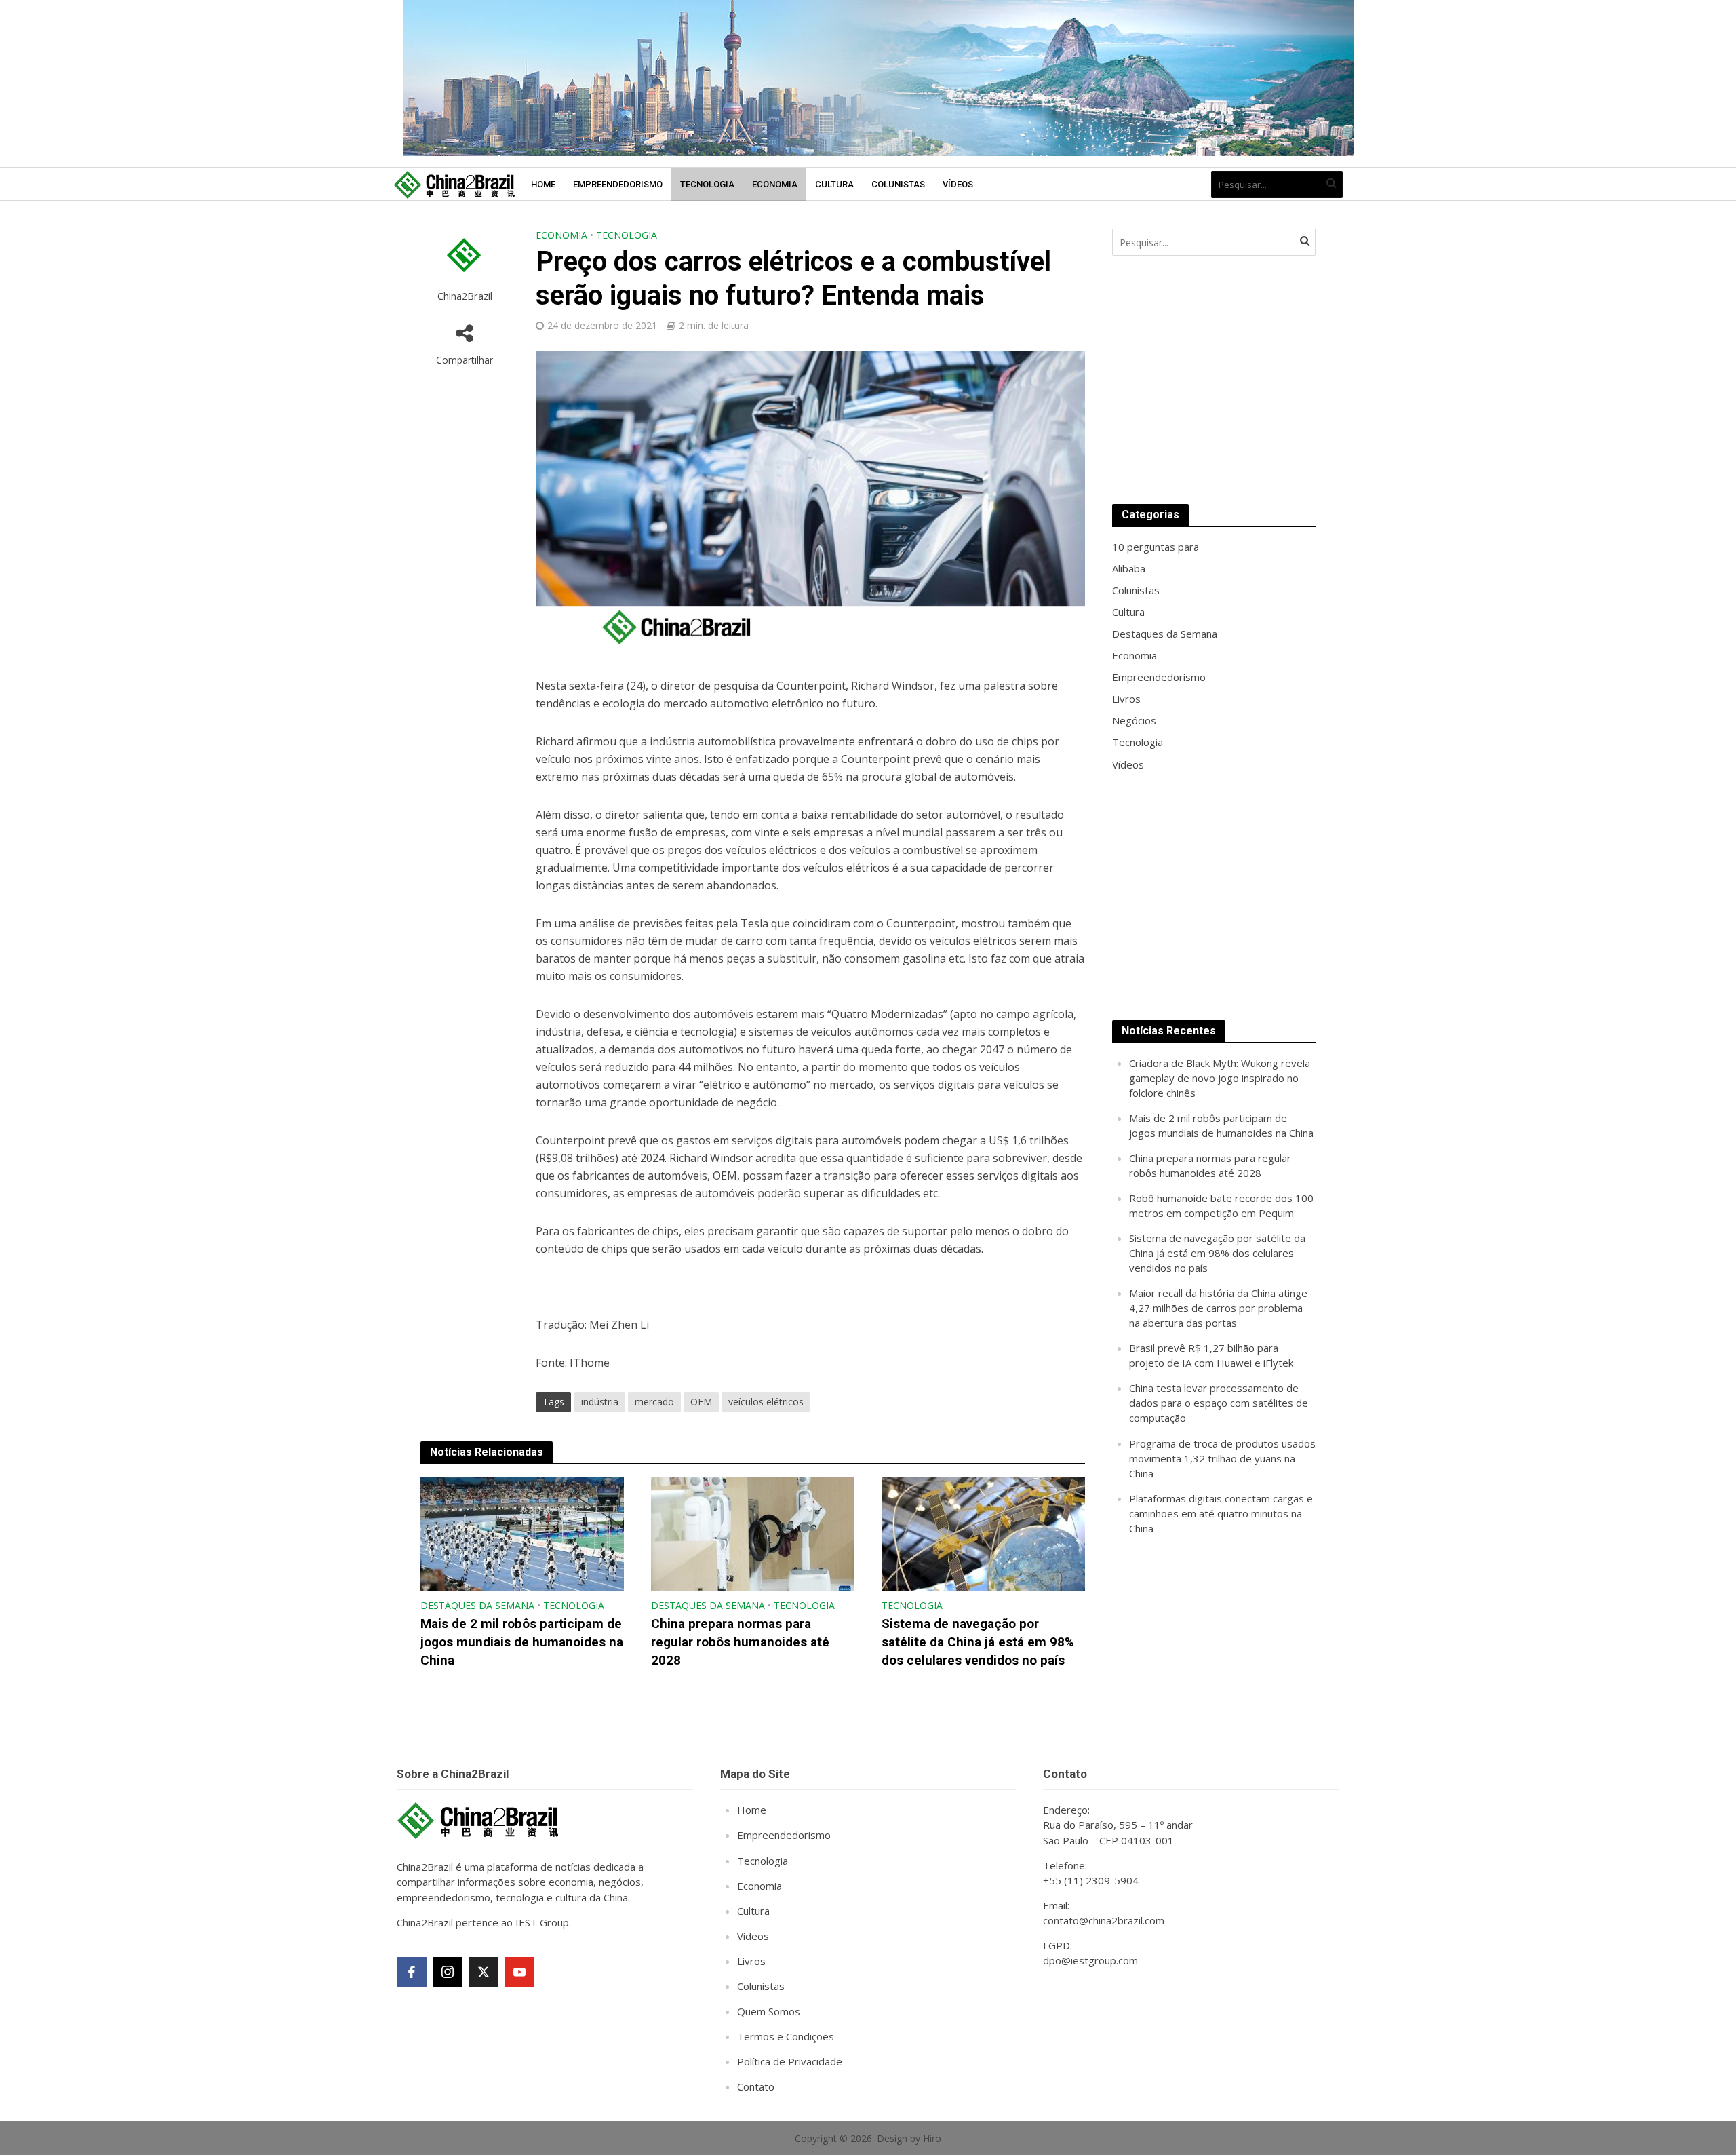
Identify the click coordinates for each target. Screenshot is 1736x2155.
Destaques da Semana (477, 1605)
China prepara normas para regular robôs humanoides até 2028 (740, 1642)
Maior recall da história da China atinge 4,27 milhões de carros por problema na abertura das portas (1218, 1308)
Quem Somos (769, 2011)
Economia (775, 184)
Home (543, 184)
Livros (751, 1961)
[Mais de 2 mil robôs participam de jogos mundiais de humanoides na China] (522, 1532)
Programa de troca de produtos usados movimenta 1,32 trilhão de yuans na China (1222, 1458)
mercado (654, 1402)
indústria (600, 1402)
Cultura (834, 184)
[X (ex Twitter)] (484, 1972)
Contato (756, 2086)
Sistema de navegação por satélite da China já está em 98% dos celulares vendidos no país (978, 1642)
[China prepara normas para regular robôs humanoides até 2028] (753, 1532)
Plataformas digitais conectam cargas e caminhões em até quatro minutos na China (1221, 1513)
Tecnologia (707, 184)
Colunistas (898, 184)
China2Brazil (465, 296)
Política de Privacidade (790, 2061)
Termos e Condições (786, 2036)
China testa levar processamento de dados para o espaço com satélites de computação (1219, 1403)
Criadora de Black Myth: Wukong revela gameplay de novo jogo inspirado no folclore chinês (1220, 1078)
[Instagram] (448, 1972)
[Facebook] (412, 1972)
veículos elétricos (766, 1402)
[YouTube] (519, 1972)
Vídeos (958, 184)
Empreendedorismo (618, 184)
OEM (701, 1402)
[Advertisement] (1214, 380)
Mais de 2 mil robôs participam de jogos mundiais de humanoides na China (522, 1642)
